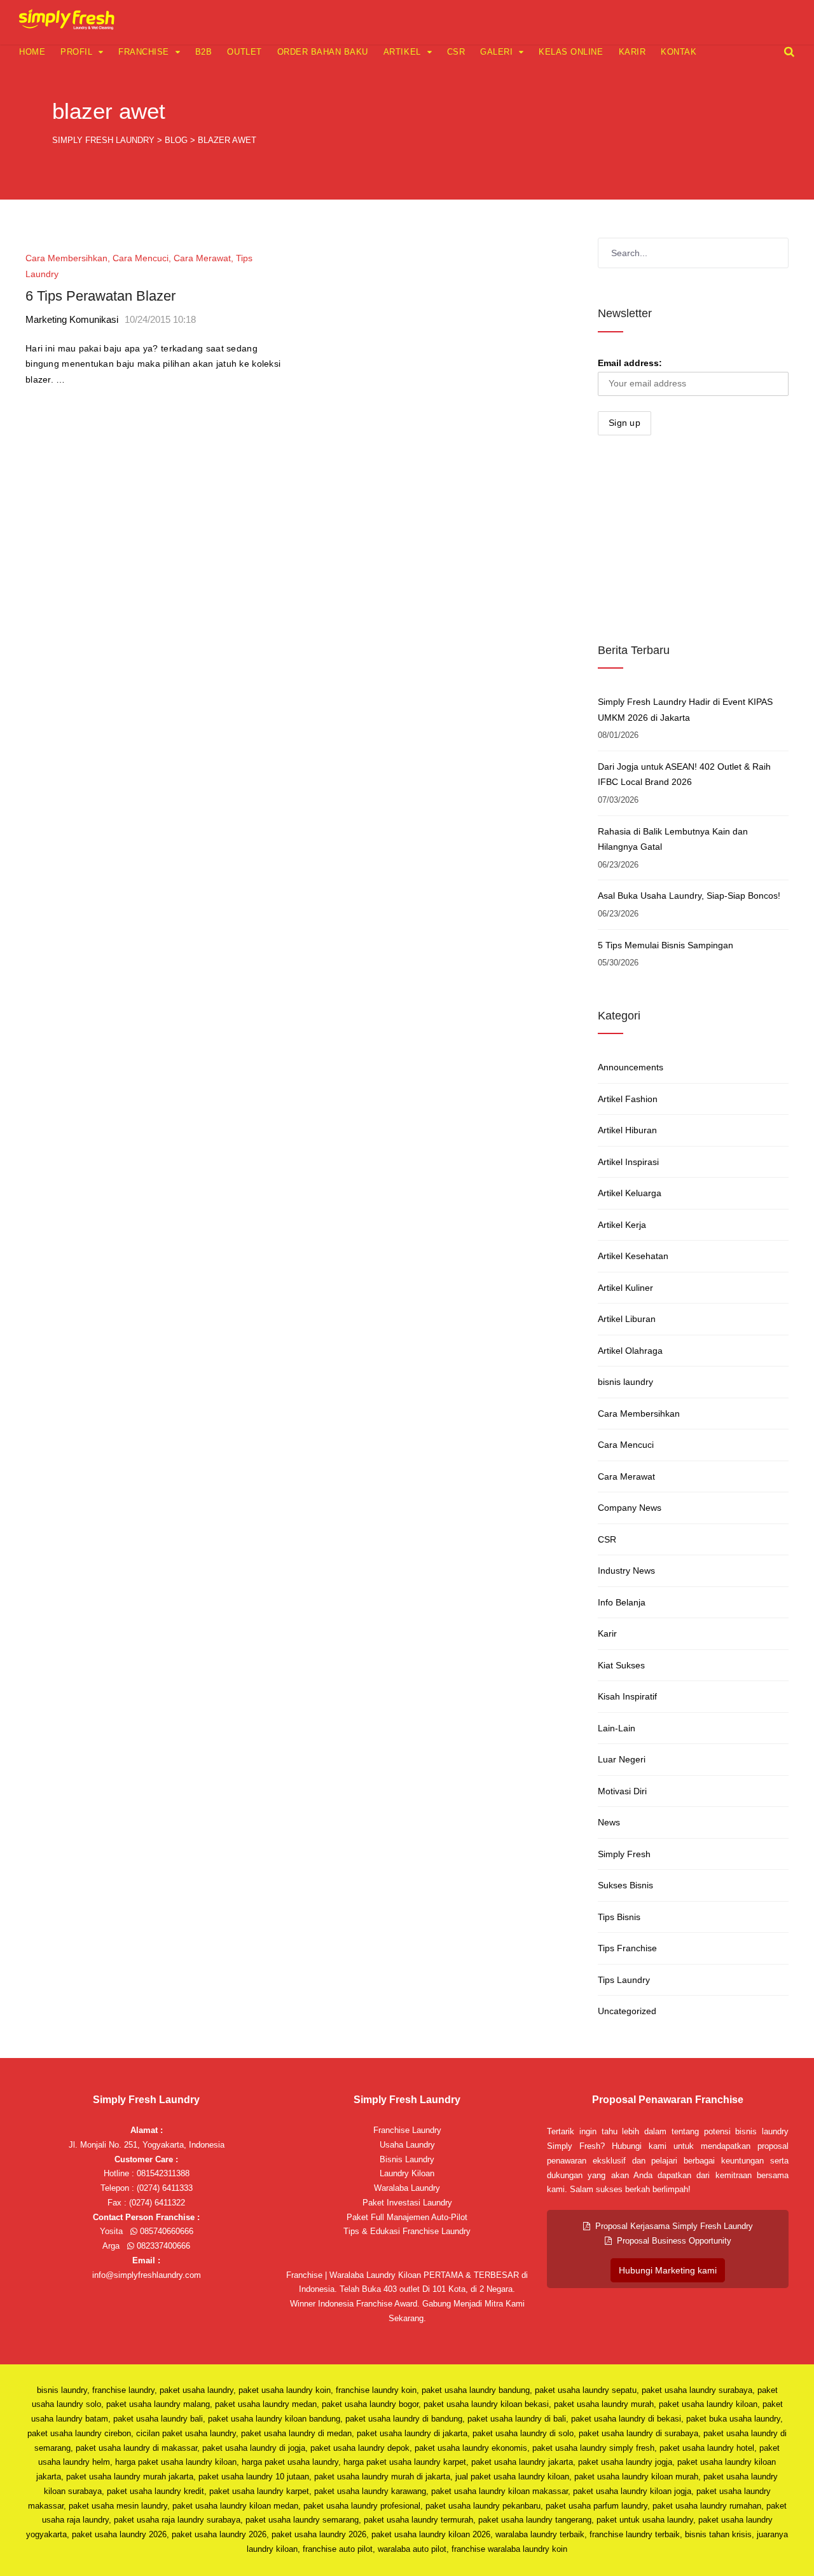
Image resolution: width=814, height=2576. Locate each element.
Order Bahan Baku (323, 52)
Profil (76, 52)
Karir (632, 52)
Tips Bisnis (619, 1917)
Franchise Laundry (407, 2130)
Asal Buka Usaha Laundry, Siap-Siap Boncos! (689, 896)
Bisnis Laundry (407, 2159)
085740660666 (165, 2231)
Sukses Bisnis (625, 1885)
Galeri (496, 52)
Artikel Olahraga (630, 1351)
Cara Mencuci (141, 258)
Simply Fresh (624, 1854)
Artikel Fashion (628, 1099)
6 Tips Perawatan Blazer (100, 296)
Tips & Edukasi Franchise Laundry (407, 2231)
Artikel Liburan (627, 1319)
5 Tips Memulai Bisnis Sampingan (666, 945)
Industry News (626, 1571)
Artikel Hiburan (627, 1130)
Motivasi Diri (622, 1791)
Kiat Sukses (621, 1665)
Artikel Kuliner (625, 1288)
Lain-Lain (617, 1728)
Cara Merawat (202, 258)
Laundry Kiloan (407, 2173)
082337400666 (162, 2246)
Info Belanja (622, 1602)
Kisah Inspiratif (627, 1696)
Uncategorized (627, 2011)
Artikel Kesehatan (633, 1256)
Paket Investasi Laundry (407, 2203)
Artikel (402, 52)
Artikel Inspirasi (628, 1162)
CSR (456, 52)
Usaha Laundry (407, 2145)
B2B (204, 52)
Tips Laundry (624, 1980)
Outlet (244, 52)
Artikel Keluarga (630, 1193)
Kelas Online (571, 52)
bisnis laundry (625, 1382)
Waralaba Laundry (407, 2188)
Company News (630, 1508)
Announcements (631, 1067)
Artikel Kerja (622, 1225)
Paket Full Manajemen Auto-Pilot (407, 2217)
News (609, 1822)
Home (32, 52)
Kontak (679, 52)
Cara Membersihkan (66, 258)
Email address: (630, 363)
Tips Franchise (627, 1948)
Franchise (144, 52)
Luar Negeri (622, 1759)
